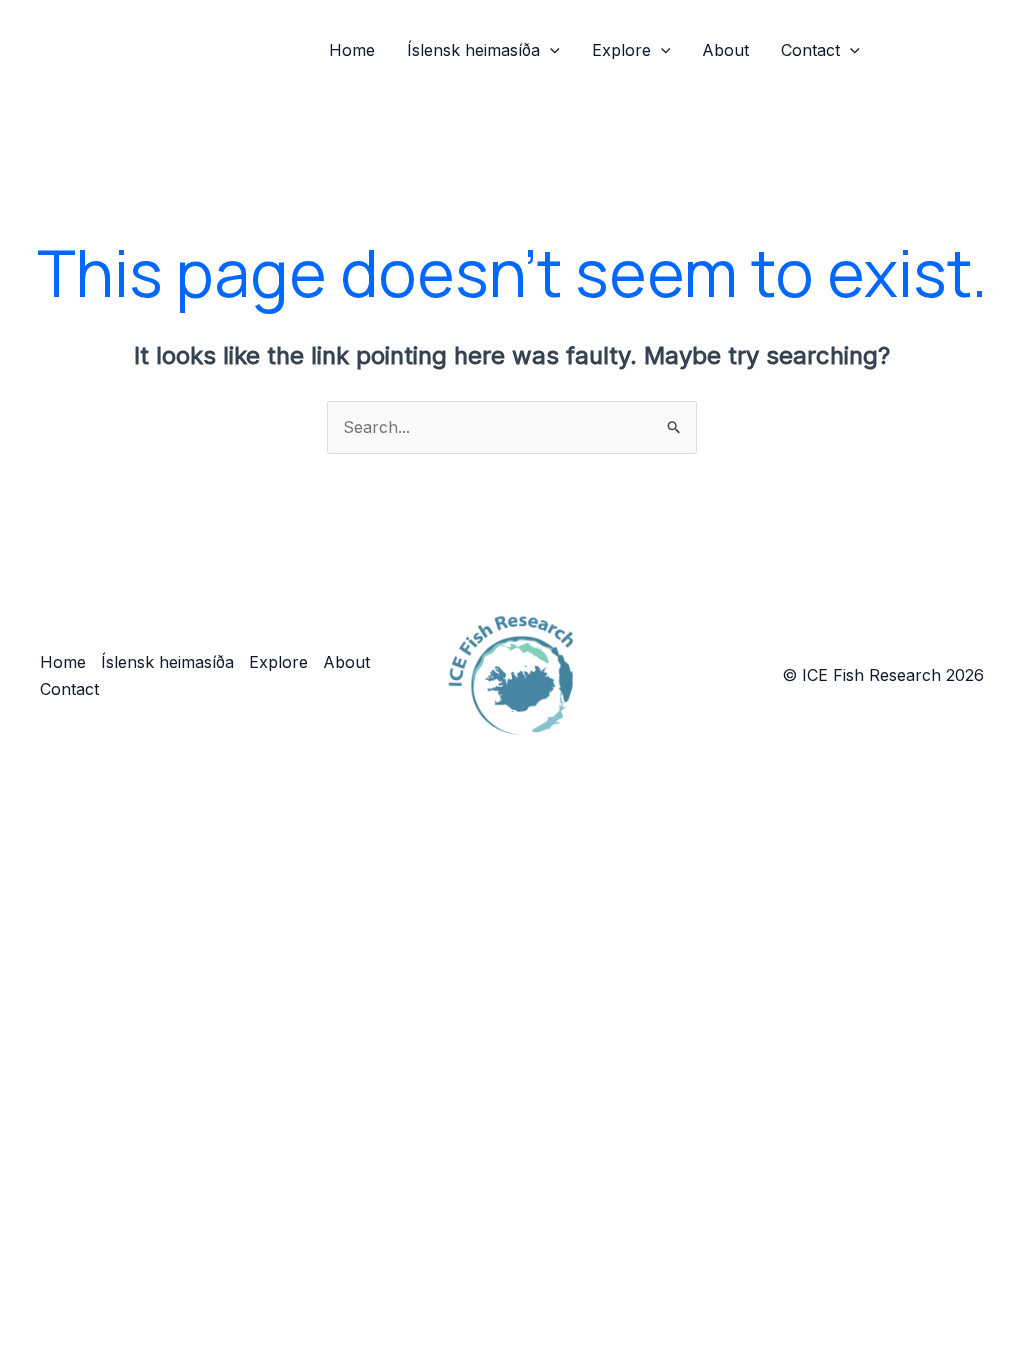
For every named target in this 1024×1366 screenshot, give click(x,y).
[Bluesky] (965, 51)
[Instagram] (935, 51)
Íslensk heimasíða (473, 50)
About (725, 50)
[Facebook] (905, 51)
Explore (621, 50)
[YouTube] (995, 51)
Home (352, 50)
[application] (550, 50)
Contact (810, 50)
